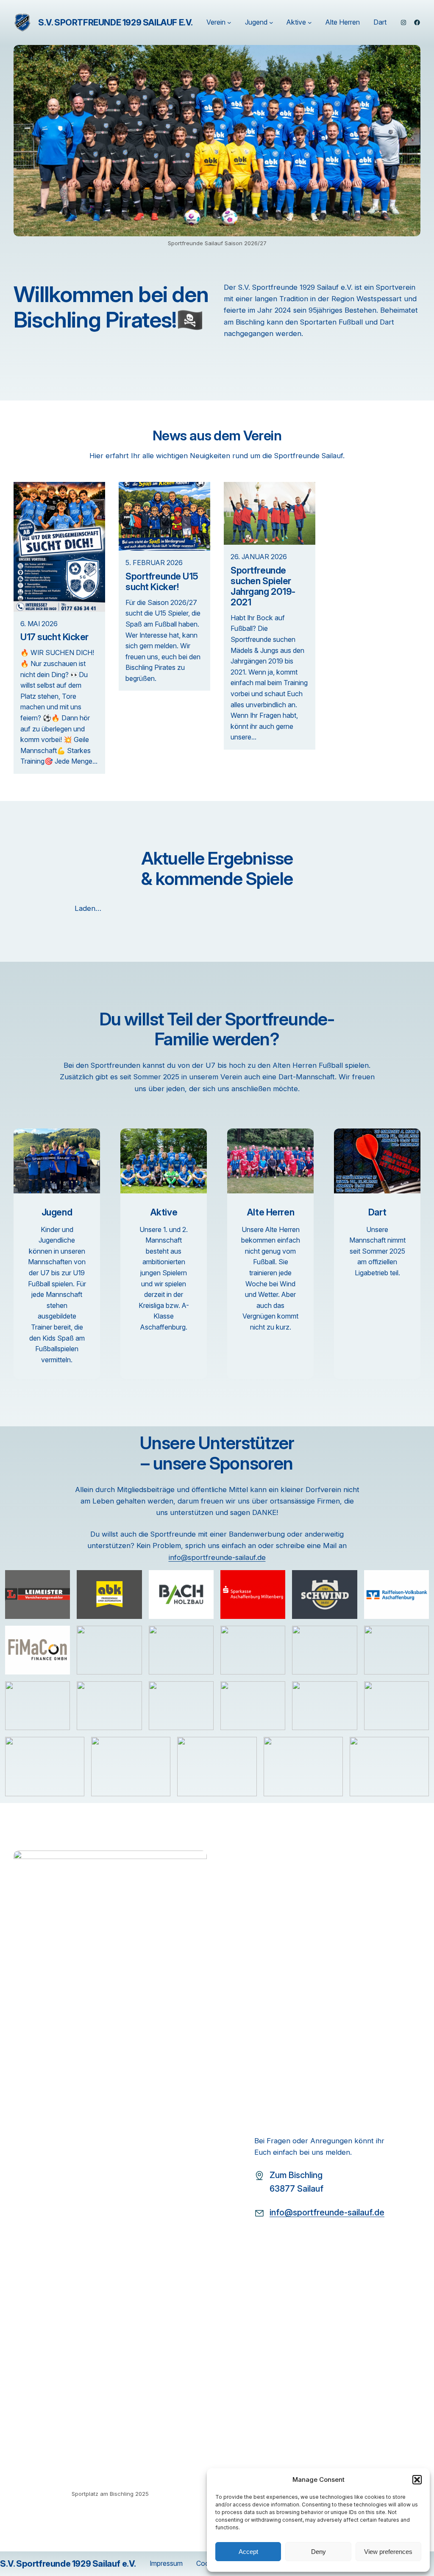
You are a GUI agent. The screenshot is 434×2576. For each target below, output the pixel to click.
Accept (248, 2552)
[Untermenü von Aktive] (310, 22)
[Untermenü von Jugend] (271, 22)
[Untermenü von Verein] (229, 22)
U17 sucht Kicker (54, 637)
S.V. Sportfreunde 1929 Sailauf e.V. (115, 22)
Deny (319, 2552)
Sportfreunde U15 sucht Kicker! (162, 582)
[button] (417, 2480)
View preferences (388, 2552)
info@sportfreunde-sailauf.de (217, 1557)
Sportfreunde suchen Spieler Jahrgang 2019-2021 (263, 586)
